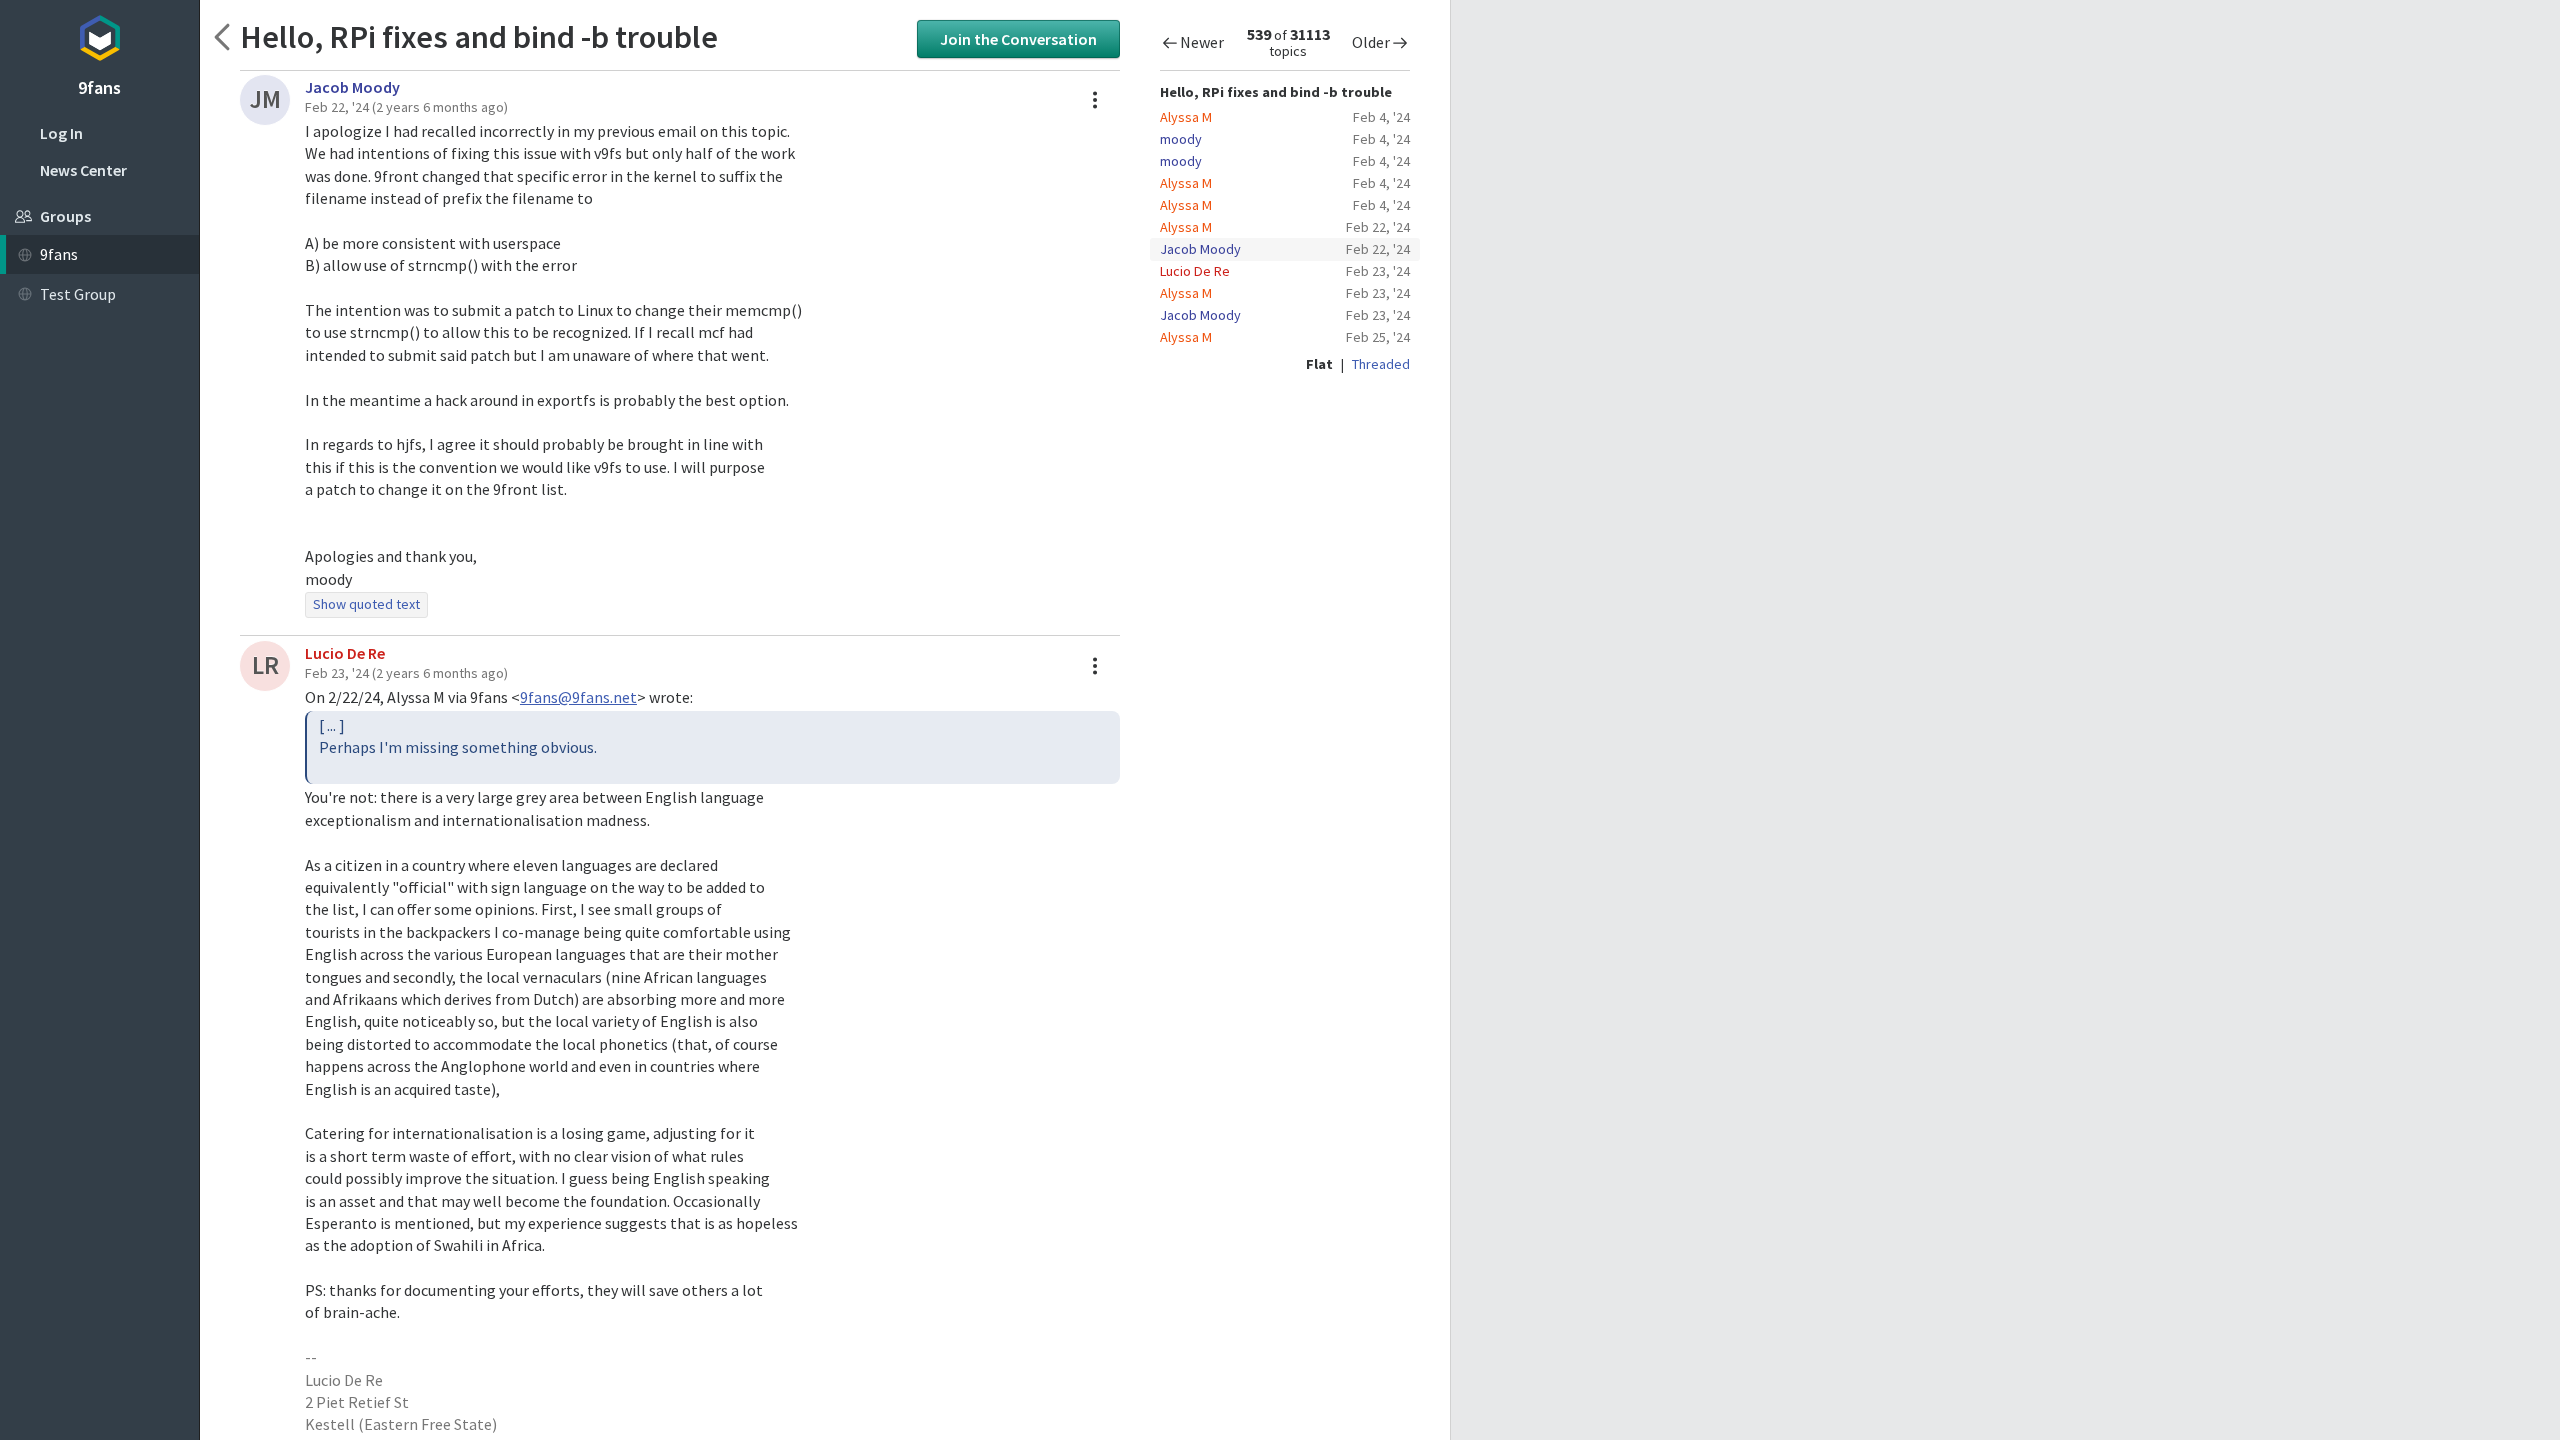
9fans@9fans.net (578, 697)
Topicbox (99, 35)
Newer (1202, 42)
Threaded (1381, 364)
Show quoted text (366, 604)
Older (1371, 42)
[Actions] (1095, 100)
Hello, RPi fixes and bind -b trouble (479, 36)
